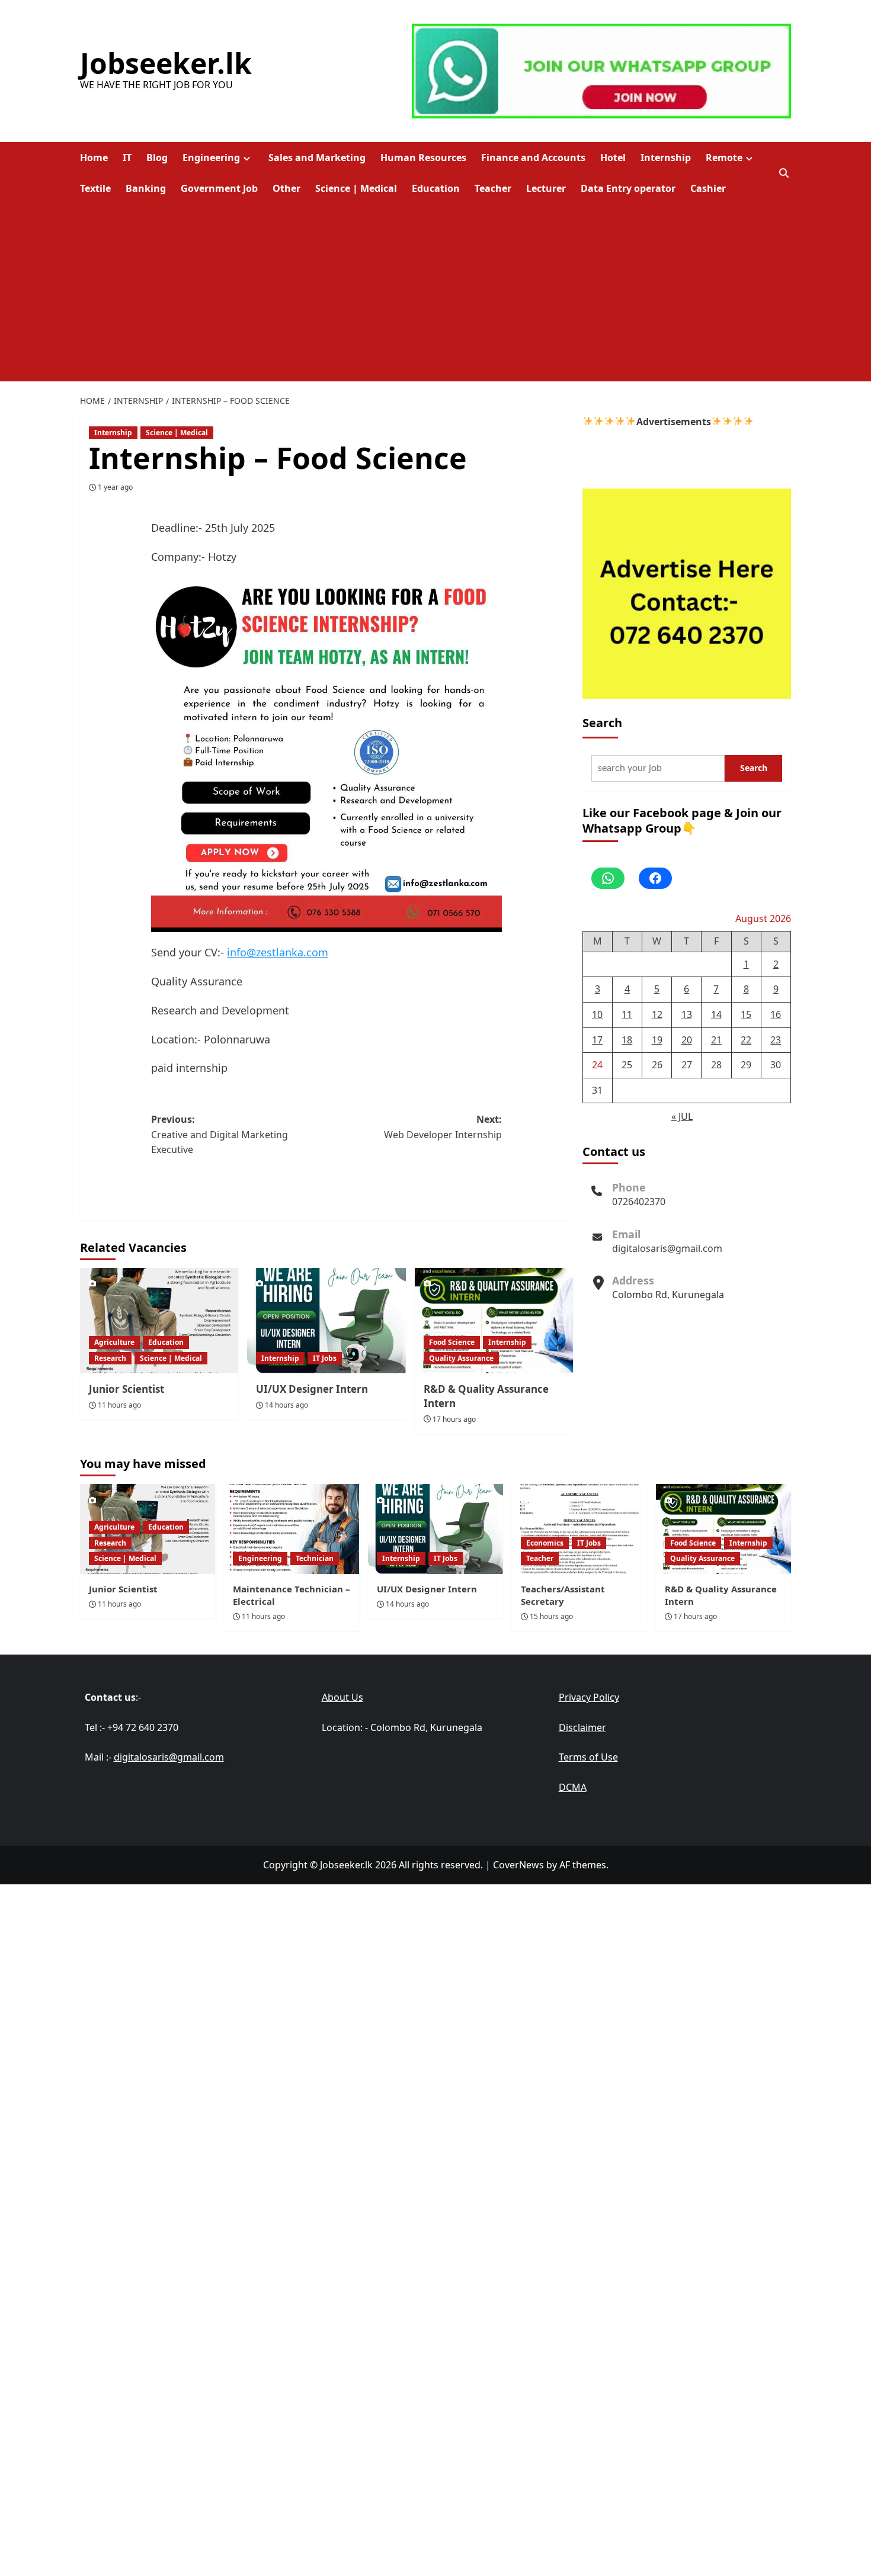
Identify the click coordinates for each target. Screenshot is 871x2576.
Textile (95, 188)
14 (716, 1014)
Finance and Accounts (533, 158)
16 (776, 1014)
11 (627, 1014)
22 (746, 1040)
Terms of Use (588, 1757)
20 (687, 1040)
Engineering (211, 158)
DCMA (573, 1787)
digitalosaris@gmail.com (667, 1248)
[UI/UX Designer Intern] (326, 1321)
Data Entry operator (628, 188)
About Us (342, 1697)
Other (286, 188)
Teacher (493, 188)
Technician (315, 1558)
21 (716, 1040)
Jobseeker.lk (166, 63)
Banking (146, 188)
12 (657, 1014)
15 (746, 1014)
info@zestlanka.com (278, 952)
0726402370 (639, 1202)
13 (687, 1014)
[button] (784, 173)
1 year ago (115, 487)
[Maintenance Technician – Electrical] (292, 1529)
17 (597, 1040)
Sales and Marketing (317, 158)
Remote (724, 158)
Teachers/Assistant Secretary (563, 1595)
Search (602, 723)
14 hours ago (286, 1405)
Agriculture (114, 1342)
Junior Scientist (127, 1389)
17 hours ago (454, 1419)
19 (657, 1040)
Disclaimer (582, 1727)
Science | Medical (356, 188)
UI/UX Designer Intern (312, 1389)
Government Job (219, 188)
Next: (443, 1127)
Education (436, 188)
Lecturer (546, 188)
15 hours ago (551, 1616)
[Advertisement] (435, 293)
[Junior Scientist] (159, 1321)
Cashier (708, 188)
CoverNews (518, 1865)
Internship (666, 158)
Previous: (220, 1134)
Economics (545, 1543)
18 (627, 1040)
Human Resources (423, 158)
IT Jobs (325, 1358)
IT (127, 158)
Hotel (613, 158)
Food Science (452, 1342)
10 (597, 1014)
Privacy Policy (589, 1697)
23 (776, 1040)
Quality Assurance (461, 1358)
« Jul (682, 1116)
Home (94, 158)
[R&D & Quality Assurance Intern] (494, 1321)
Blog (157, 158)
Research (110, 1358)
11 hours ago (119, 1405)
